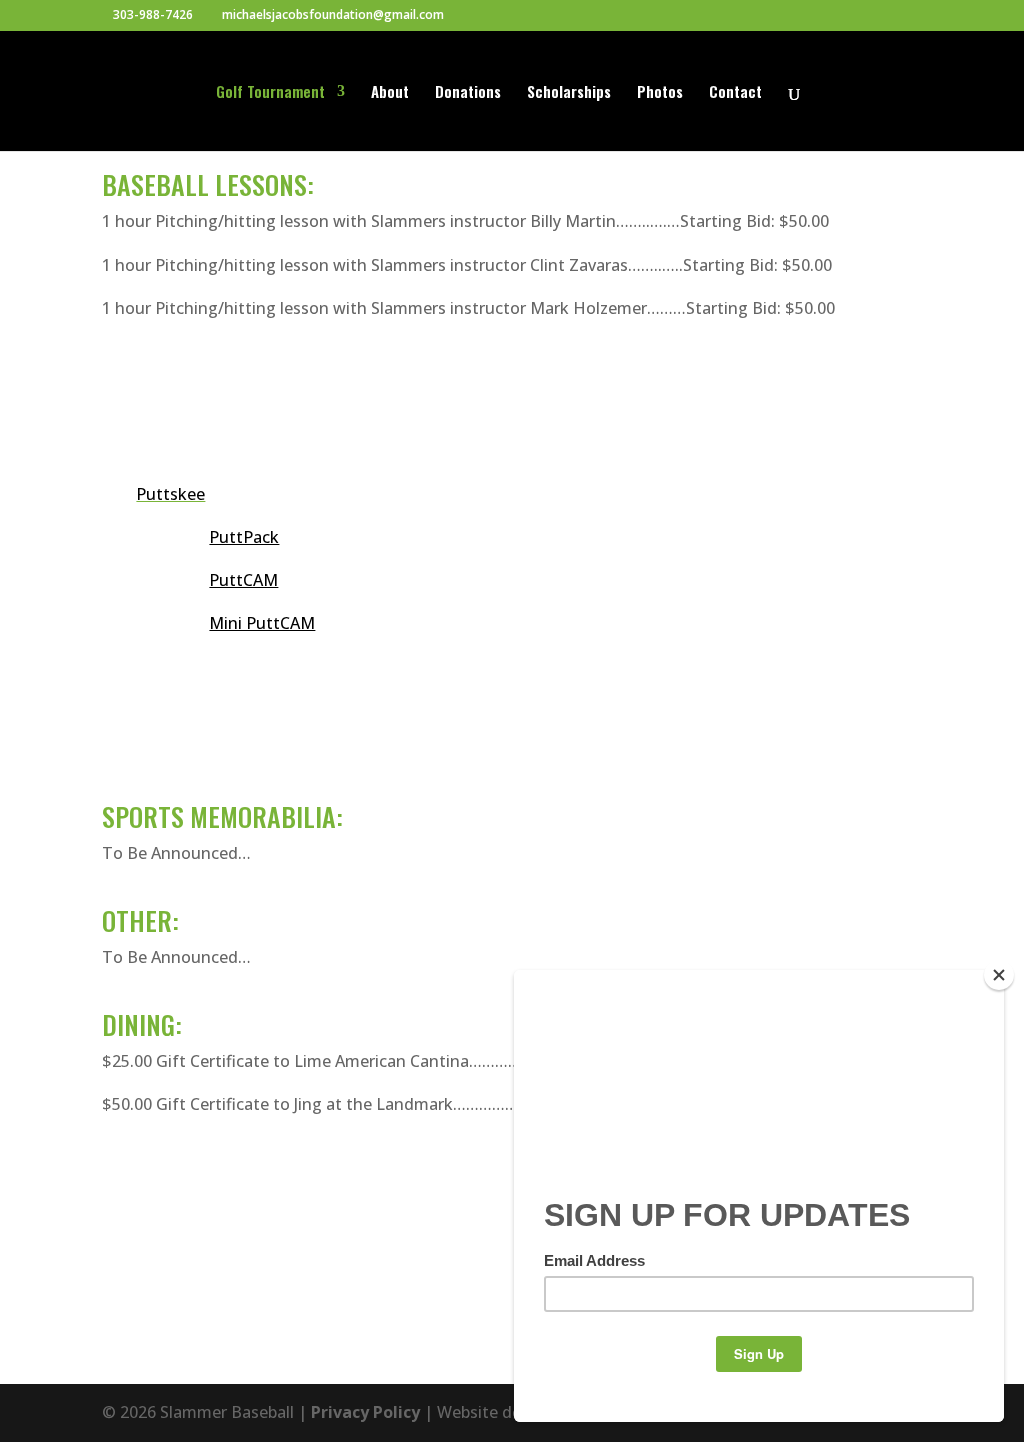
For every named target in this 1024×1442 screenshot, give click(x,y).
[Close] (999, 975)
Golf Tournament (270, 93)
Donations (468, 93)
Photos (660, 93)
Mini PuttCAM (262, 623)
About (390, 93)
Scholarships (569, 93)
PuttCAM (243, 580)
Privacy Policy (365, 1412)
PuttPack (244, 537)
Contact (735, 93)
